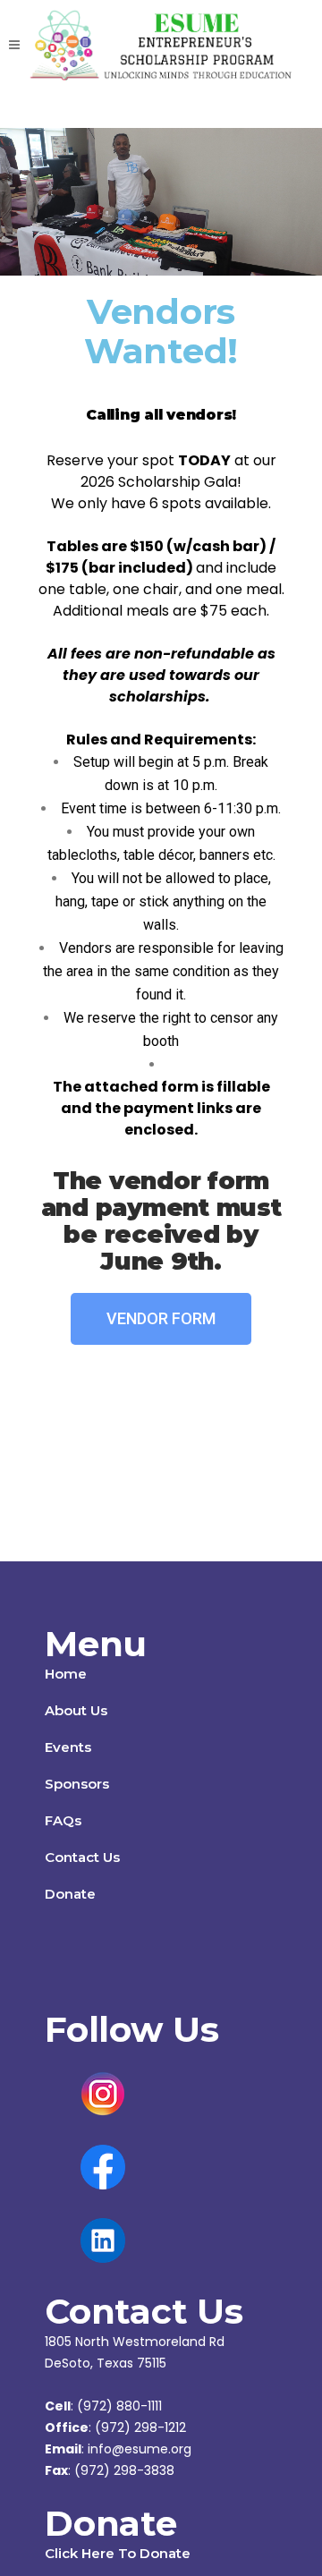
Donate (70, 1894)
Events (68, 1747)
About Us (76, 1710)
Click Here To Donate (118, 2553)
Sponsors (77, 1784)
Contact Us (82, 1857)
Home (66, 1674)
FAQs (63, 1820)
